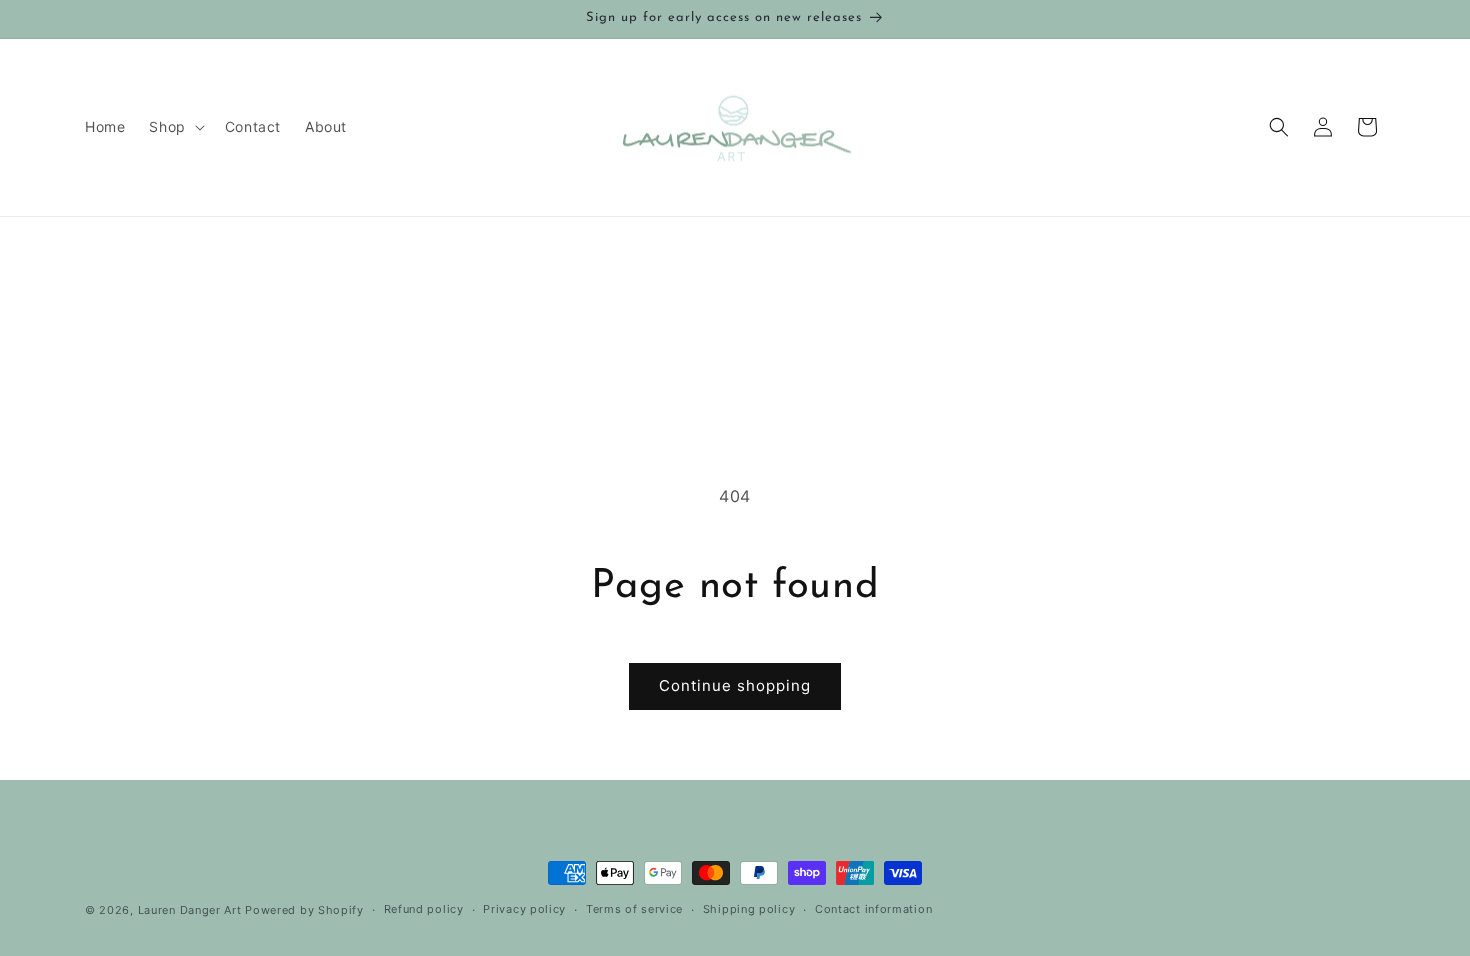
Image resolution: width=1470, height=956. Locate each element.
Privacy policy (524, 909)
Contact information (873, 909)
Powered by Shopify (304, 910)
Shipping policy (749, 909)
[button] (174, 127)
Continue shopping (735, 685)
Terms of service (634, 909)
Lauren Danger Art (190, 910)
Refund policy (424, 909)
